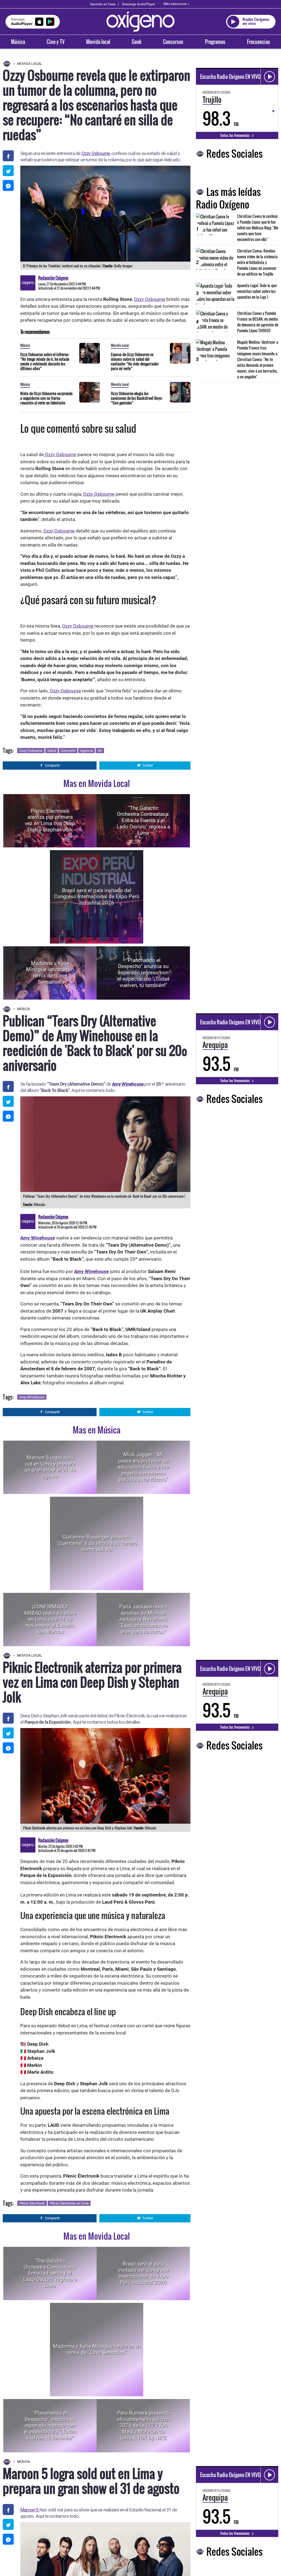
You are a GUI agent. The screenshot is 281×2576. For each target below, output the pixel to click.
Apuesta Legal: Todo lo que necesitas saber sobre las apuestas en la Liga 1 (257, 291)
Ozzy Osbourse (65, 691)
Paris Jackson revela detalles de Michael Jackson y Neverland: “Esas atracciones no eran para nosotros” (143, 1619)
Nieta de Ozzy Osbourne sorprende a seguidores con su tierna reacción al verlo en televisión (46, 398)
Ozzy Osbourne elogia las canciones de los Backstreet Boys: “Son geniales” (137, 398)
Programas (215, 42)
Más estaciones (175, 4)
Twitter (148, 765)
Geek (137, 42)
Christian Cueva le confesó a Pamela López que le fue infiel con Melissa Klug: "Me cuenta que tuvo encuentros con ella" (258, 228)
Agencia (86, 751)
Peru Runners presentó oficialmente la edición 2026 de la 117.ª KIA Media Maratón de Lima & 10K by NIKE (143, 2425)
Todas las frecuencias (235, 135)
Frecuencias (258, 42)
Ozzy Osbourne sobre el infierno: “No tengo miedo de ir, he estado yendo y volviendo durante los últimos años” (45, 361)
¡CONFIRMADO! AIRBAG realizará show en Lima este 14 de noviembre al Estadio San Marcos (50, 1619)
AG (100, 751)
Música (18, 42)
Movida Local (29, 64)
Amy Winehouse (128, 1084)
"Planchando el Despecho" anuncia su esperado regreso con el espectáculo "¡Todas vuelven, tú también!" (143, 973)
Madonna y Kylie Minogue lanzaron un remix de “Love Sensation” (50, 973)
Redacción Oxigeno (53, 278)
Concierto (68, 751)
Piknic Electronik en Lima (69, 2203)
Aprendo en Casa (103, 4)
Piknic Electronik (32, 2203)
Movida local (98, 42)
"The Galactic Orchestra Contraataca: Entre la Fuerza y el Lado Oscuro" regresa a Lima (143, 820)
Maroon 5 (30, 2510)
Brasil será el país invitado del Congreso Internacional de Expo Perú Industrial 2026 (97, 896)
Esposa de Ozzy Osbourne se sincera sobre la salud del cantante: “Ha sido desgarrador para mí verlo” (135, 361)
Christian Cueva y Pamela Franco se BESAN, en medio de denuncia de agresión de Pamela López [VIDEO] (258, 322)
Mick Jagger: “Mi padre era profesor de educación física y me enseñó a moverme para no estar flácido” (143, 1467)
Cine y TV (56, 42)
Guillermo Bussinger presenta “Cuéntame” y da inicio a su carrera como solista (97, 1543)
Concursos (173, 42)
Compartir (52, 765)
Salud (52, 751)
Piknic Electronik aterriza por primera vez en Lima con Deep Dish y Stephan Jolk (50, 820)
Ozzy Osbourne (96, 153)
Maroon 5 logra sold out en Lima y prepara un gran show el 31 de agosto (50, 1467)
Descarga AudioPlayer (139, 4)
